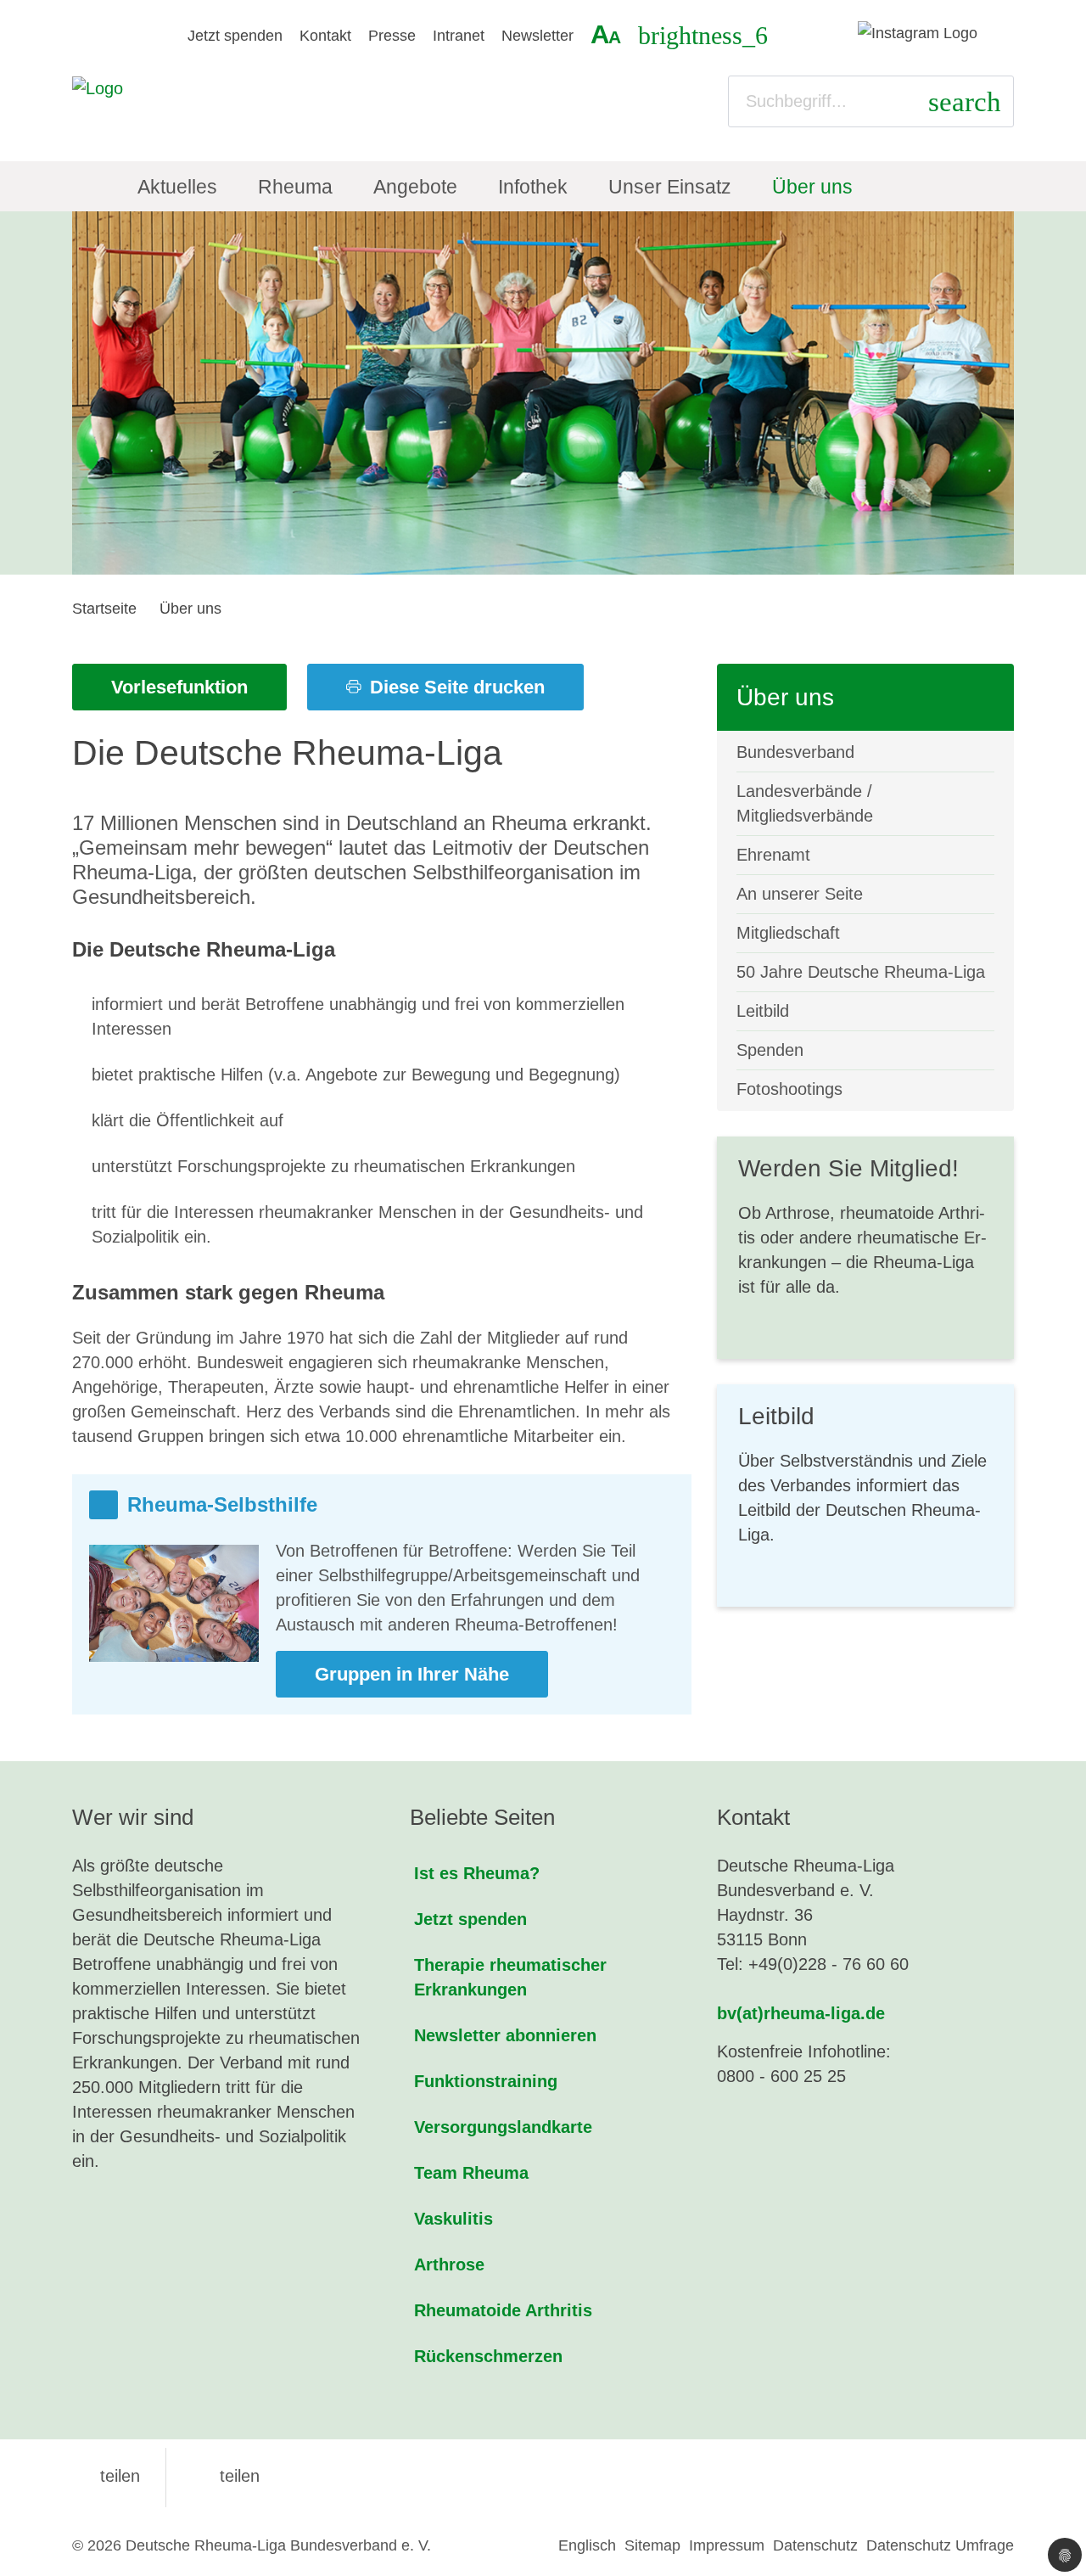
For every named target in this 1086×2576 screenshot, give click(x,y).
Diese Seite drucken (455, 687)
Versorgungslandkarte (503, 2127)
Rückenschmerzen (488, 2356)
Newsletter (537, 36)
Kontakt (325, 36)
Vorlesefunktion (179, 687)
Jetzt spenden (235, 36)
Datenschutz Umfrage (940, 2545)
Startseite (104, 609)
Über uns (190, 609)
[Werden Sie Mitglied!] (865, 1248)
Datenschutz (815, 2545)
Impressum (727, 2545)
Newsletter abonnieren (505, 2035)
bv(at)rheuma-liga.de (801, 2013)
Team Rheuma (471, 2173)
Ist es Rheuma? (477, 1873)
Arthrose (449, 2265)
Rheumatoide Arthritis (503, 2310)
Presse (392, 36)
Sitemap (652, 2545)
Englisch (587, 2545)
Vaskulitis (453, 2219)
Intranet (459, 36)
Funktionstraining (486, 2081)
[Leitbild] (865, 1496)
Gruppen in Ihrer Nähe (412, 1674)
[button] (106, 2476)
